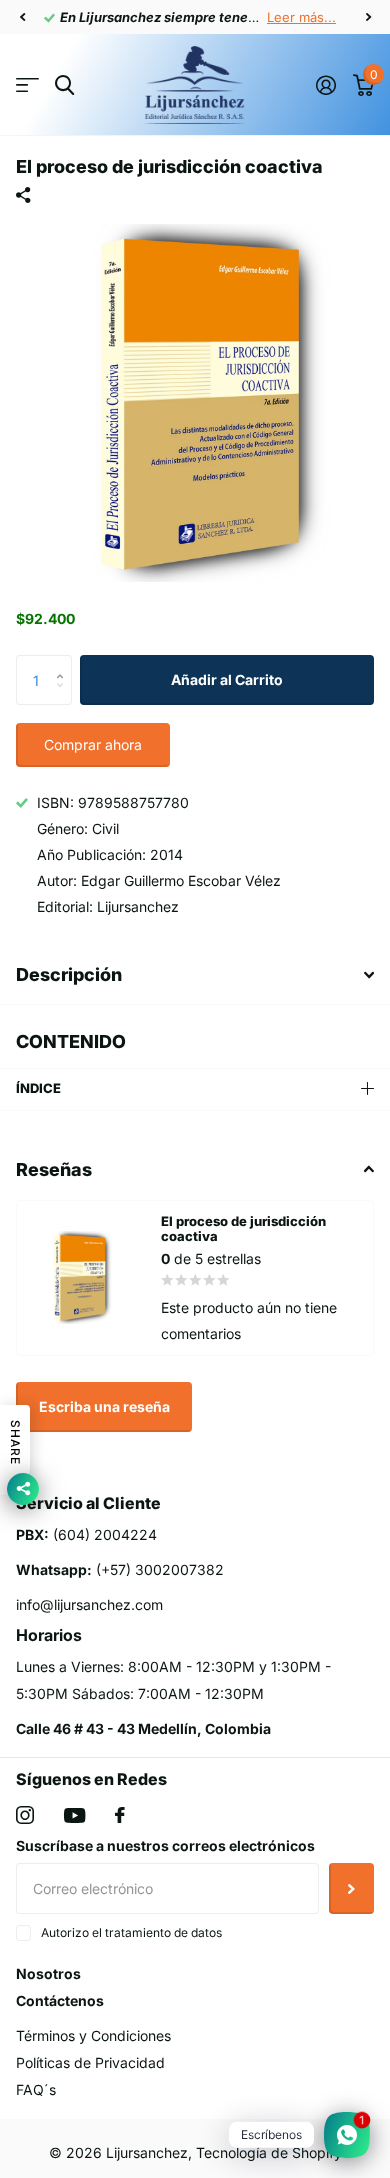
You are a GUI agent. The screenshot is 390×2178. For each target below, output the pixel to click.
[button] (22, 17)
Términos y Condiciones (93, 2035)
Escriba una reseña (104, 1406)
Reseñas (54, 1169)
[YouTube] (74, 1815)
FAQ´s (36, 2089)
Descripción (69, 974)
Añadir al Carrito (227, 679)
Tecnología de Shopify (269, 2152)
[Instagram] (25, 1815)
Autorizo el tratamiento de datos (131, 1932)
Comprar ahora (93, 744)
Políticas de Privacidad (90, 2062)
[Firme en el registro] (325, 85)
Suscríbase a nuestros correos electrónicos (165, 1845)
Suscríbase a (351, 1888)
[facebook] (120, 1815)
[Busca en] (64, 85)
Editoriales (27, 85)
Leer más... (301, 17)
